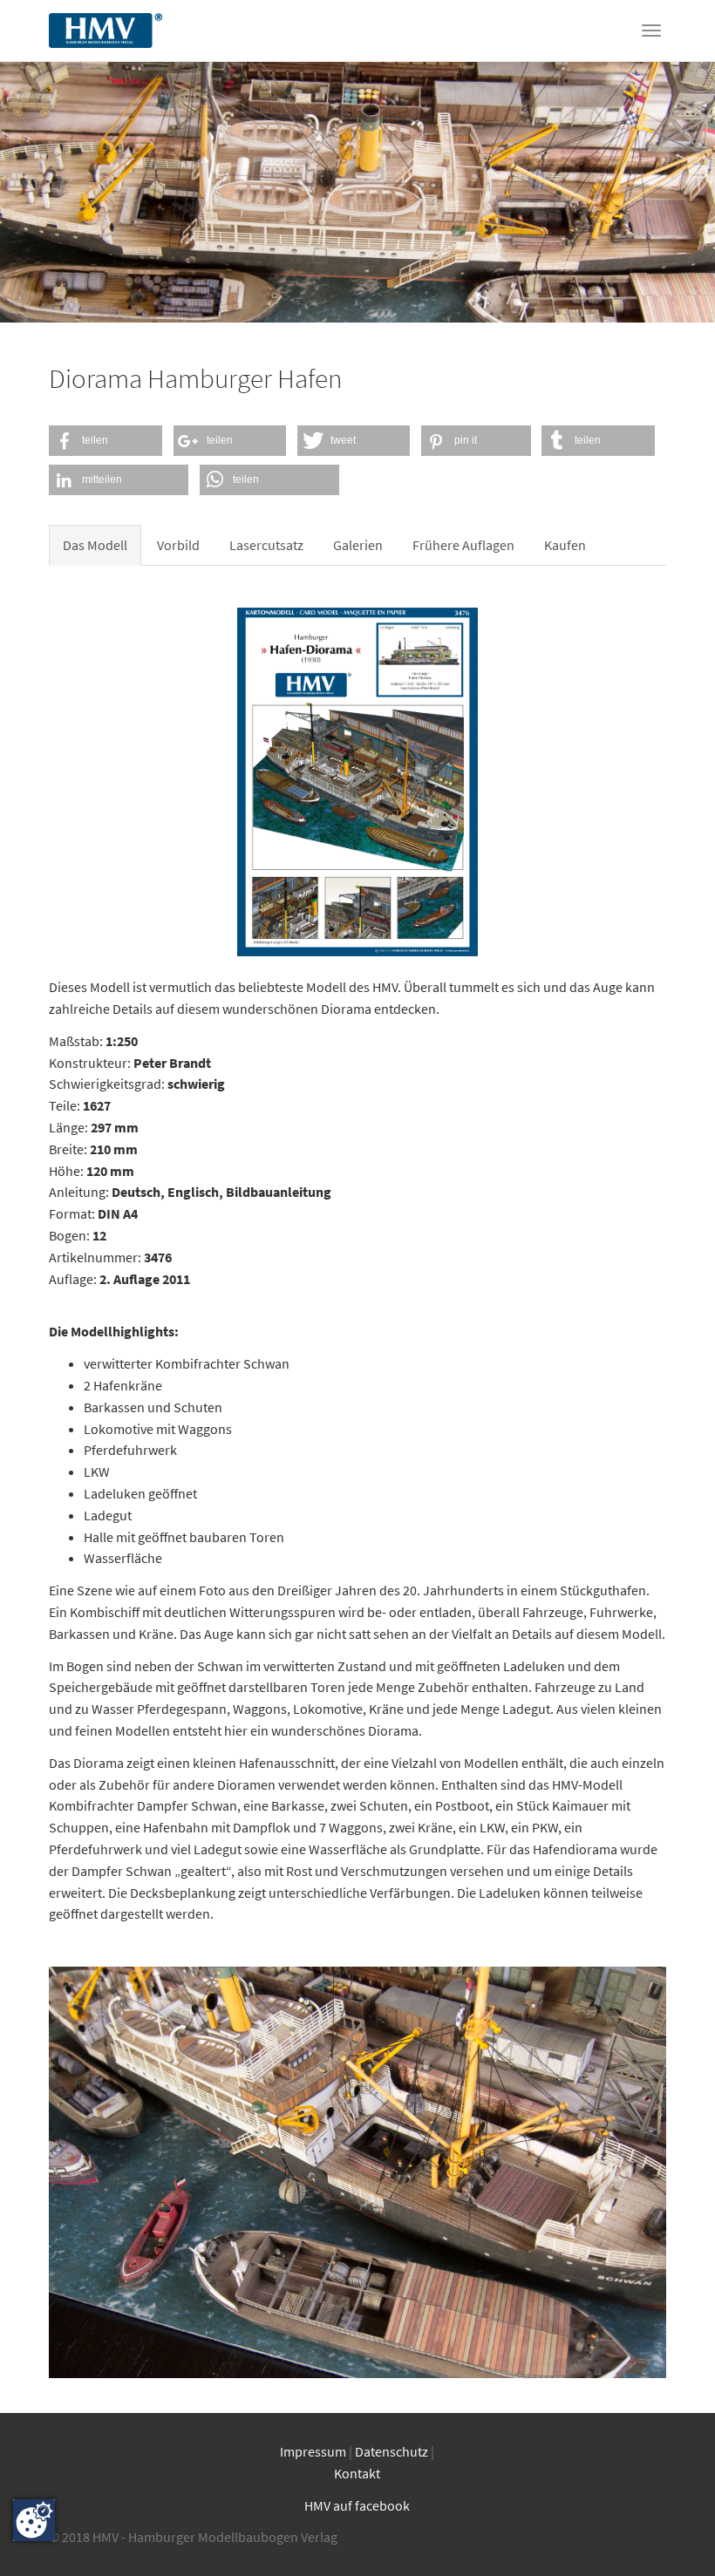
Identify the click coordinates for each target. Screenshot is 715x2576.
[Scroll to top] (677, 2538)
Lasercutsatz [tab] (266, 545)
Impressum (313, 2451)
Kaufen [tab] (565, 545)
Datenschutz (393, 2451)
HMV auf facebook (357, 2505)
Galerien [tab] (358, 545)
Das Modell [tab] (95, 545)
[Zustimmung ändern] (34, 2520)
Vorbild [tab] (178, 545)
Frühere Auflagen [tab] (463, 545)
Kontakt (357, 2473)
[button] (106, 441)
